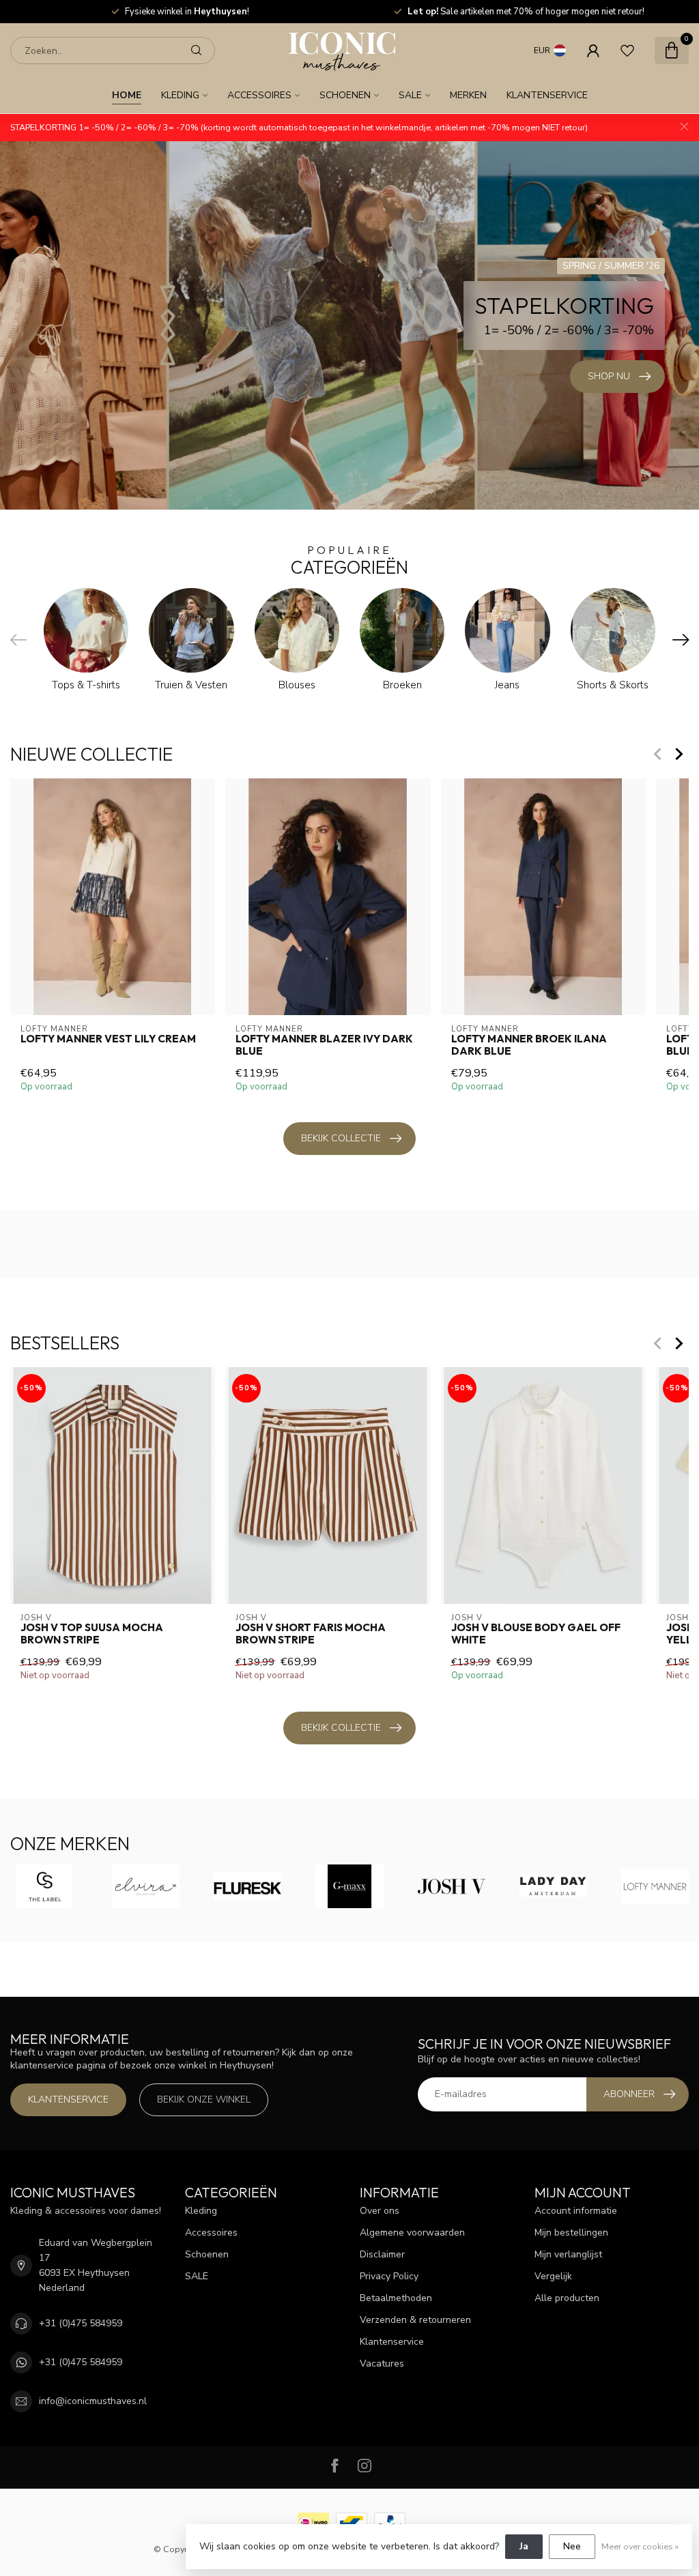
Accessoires (259, 95)
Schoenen (345, 95)
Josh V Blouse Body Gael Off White (536, 1634)
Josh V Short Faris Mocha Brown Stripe (311, 1634)
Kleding (180, 95)
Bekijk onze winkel (204, 2099)
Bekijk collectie (341, 1138)
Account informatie (576, 2211)
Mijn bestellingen (571, 2233)
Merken (468, 95)
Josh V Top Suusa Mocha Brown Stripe (92, 1634)
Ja (524, 2546)
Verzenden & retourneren (415, 2320)
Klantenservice (547, 95)
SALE (410, 95)
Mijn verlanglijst (568, 2254)
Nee (572, 2546)
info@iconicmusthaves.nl (93, 2401)
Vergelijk (553, 2276)
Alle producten (567, 2298)
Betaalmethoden (396, 2298)
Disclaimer (382, 2254)
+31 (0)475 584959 (81, 2323)
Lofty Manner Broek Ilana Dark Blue (529, 1044)
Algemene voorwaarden (412, 2233)
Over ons (380, 2211)
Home (127, 95)
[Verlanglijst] (627, 50)
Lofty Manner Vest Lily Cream (108, 1038)
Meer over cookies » (640, 2546)
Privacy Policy (389, 2276)
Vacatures (382, 2363)
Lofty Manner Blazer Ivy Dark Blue (324, 1044)
